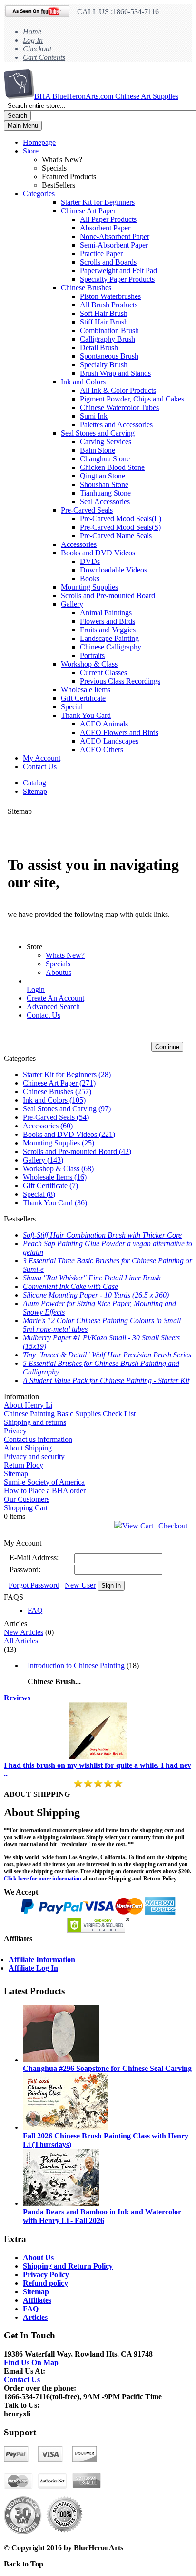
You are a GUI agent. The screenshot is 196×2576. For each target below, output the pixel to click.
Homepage (39, 142)
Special (72, 707)
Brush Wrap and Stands (115, 373)
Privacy (15, 1431)
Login (36, 989)
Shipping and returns (35, 1422)
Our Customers (27, 1499)
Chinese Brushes (86, 288)
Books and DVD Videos (98, 553)
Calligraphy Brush (108, 339)
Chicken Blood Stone (112, 467)
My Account (42, 758)
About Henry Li (28, 1405)
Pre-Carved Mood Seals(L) (121, 519)
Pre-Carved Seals (87, 510)
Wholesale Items (86, 690)
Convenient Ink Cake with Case (70, 1286)
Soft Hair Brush (104, 313)
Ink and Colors (83, 382)
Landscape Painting (109, 638)
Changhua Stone (105, 459)
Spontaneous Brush (109, 356)
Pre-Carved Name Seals (116, 536)
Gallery (72, 604)
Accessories (79, 544)
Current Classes (103, 673)
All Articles (21, 1641)
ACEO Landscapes (109, 741)
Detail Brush (99, 348)
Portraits (92, 655)
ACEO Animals (104, 724)
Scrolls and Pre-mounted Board (108, 596)
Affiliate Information (42, 1960)
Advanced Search (53, 1007)
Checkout (37, 49)
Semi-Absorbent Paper (114, 245)
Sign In (111, 1586)
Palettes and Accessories (116, 425)
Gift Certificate (83, 698)
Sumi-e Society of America (44, 1482)
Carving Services (106, 442)
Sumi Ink (94, 416)
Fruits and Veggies (108, 630)
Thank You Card (86, 715)
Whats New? (65, 955)
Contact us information (38, 1439)
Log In (33, 40)
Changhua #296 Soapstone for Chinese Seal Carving (107, 2068)
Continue (167, 1047)
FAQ (35, 1610)
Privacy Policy (46, 2275)
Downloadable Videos (113, 570)
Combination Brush (109, 330)
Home (32, 32)
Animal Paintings (106, 613)
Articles (35, 2317)
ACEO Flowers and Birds (119, 732)
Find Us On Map (31, 2362)
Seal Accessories (105, 501)
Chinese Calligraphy (111, 647)
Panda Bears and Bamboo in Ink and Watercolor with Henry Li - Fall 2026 (102, 2216)
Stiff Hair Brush (104, 322)
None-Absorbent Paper (115, 236)
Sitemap (35, 791)
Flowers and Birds (108, 621)
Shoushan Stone (104, 484)
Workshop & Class (89, 664)
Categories (39, 194)
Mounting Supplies (89, 587)
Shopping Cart (26, 1508)
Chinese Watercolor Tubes (119, 407)
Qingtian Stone (103, 476)
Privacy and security (34, 1456)
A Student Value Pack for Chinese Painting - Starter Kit (106, 1380)
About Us (38, 2257)
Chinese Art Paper (88, 211)
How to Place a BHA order (45, 1491)
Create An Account (55, 998)
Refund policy (45, 2283)
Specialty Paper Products (117, 279)
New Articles (24, 1632)
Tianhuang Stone (105, 493)
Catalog (34, 783)
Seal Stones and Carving (98, 433)
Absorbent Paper (105, 228)
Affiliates (37, 2300)
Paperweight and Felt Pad (118, 271)
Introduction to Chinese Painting (76, 1665)
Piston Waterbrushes (110, 296)
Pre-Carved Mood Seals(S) (120, 527)
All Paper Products (108, 219)
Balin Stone (98, 450)
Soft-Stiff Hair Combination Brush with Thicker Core (102, 1235)
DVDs (90, 561)
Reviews (17, 1698)
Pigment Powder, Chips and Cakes (132, 399)
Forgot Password (34, 1585)
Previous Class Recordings (120, 681)
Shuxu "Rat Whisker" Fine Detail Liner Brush (92, 1278)
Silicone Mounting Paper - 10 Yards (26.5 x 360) (96, 1295)
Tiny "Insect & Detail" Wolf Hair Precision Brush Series (107, 1355)
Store (31, 151)
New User (80, 1585)
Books (90, 578)
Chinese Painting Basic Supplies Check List (70, 1414)
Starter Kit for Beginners (98, 202)
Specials (58, 964)
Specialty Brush (104, 365)
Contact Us (40, 767)
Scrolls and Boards (108, 262)
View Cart (138, 1526)
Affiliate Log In (33, 1968)
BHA (106, 96)
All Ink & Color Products (118, 390)
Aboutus (59, 972)
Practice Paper (101, 253)
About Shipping (28, 1448)
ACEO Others (102, 749)
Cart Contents (44, 57)
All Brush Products (109, 305)
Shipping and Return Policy (68, 2266)
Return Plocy (24, 1465)
